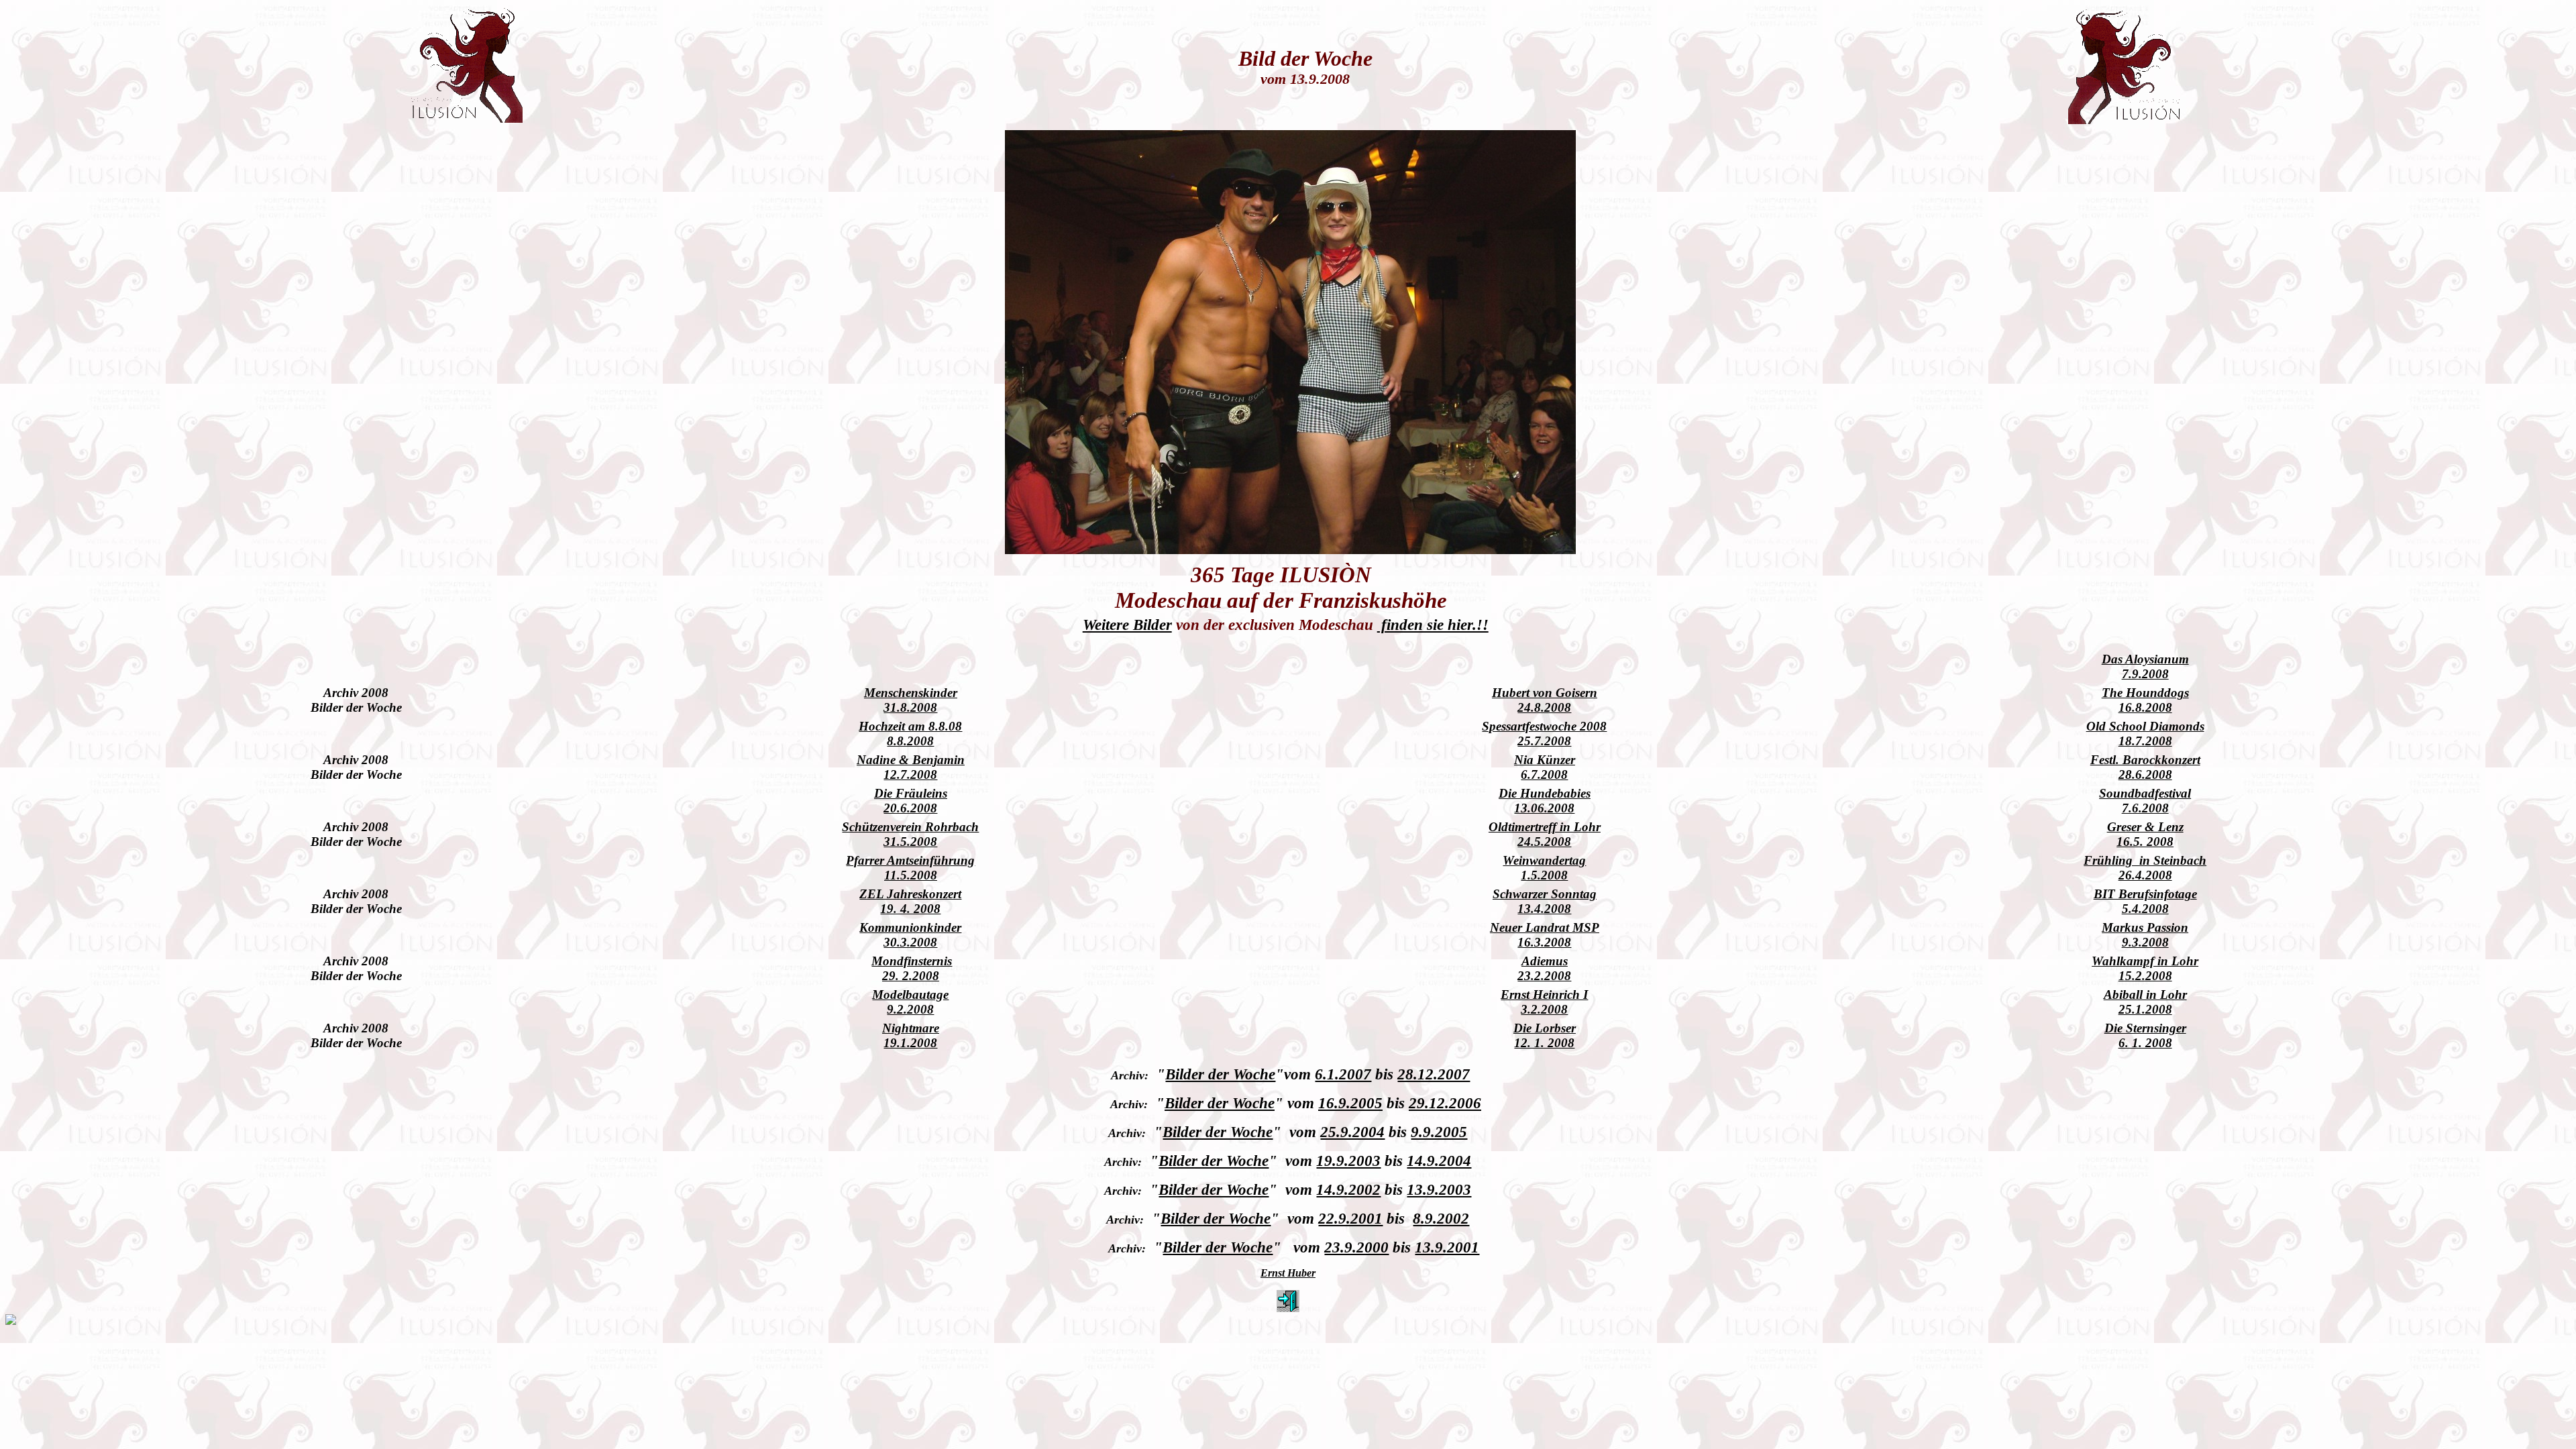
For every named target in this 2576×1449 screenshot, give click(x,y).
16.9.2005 (1350, 1103)
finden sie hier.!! (1433, 625)
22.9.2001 (1350, 1218)
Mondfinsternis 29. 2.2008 (912, 968)
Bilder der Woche (1220, 1074)
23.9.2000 (1356, 1247)
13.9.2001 (1447, 1247)
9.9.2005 (1439, 1132)
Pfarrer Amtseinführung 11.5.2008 (910, 868)
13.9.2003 (1439, 1189)
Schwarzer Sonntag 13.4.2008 (1545, 901)
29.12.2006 (1445, 1103)
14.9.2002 (1348, 1189)
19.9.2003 (1348, 1161)
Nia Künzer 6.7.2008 (1545, 767)
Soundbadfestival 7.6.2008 (2145, 801)
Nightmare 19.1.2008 (911, 1035)
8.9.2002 (1441, 1218)
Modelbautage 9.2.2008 (910, 1002)
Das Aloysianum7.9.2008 (2145, 666)
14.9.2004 (1439, 1161)
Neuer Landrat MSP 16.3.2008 (1545, 935)
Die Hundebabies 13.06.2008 (1545, 801)
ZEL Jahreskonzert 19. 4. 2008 (910, 901)
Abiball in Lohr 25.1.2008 (2145, 1002)
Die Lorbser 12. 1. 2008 (1545, 1035)
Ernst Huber (1288, 1273)
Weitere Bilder (1127, 625)
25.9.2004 (1352, 1132)
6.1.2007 (1343, 1074)
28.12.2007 (1434, 1074)
